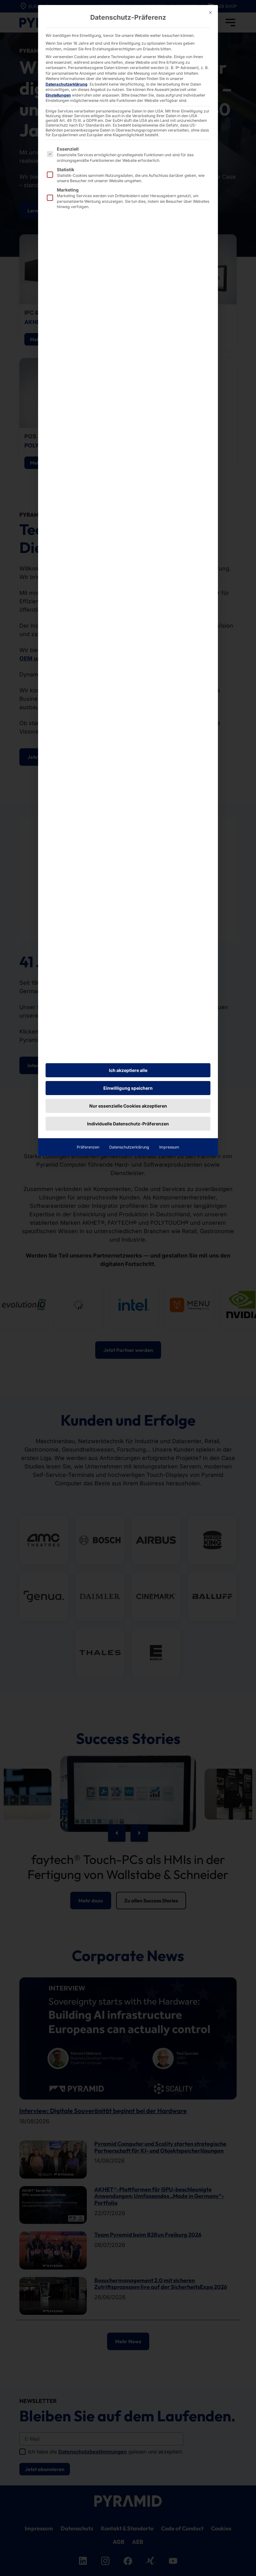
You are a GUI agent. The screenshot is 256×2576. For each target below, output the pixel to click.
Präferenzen (88, 1147)
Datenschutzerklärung (66, 84)
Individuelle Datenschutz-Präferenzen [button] (128, 1124)
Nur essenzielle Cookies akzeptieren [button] (128, 1106)
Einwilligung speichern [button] (128, 1088)
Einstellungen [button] (58, 95)
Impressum (169, 1147)
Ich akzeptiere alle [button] (128, 1070)
